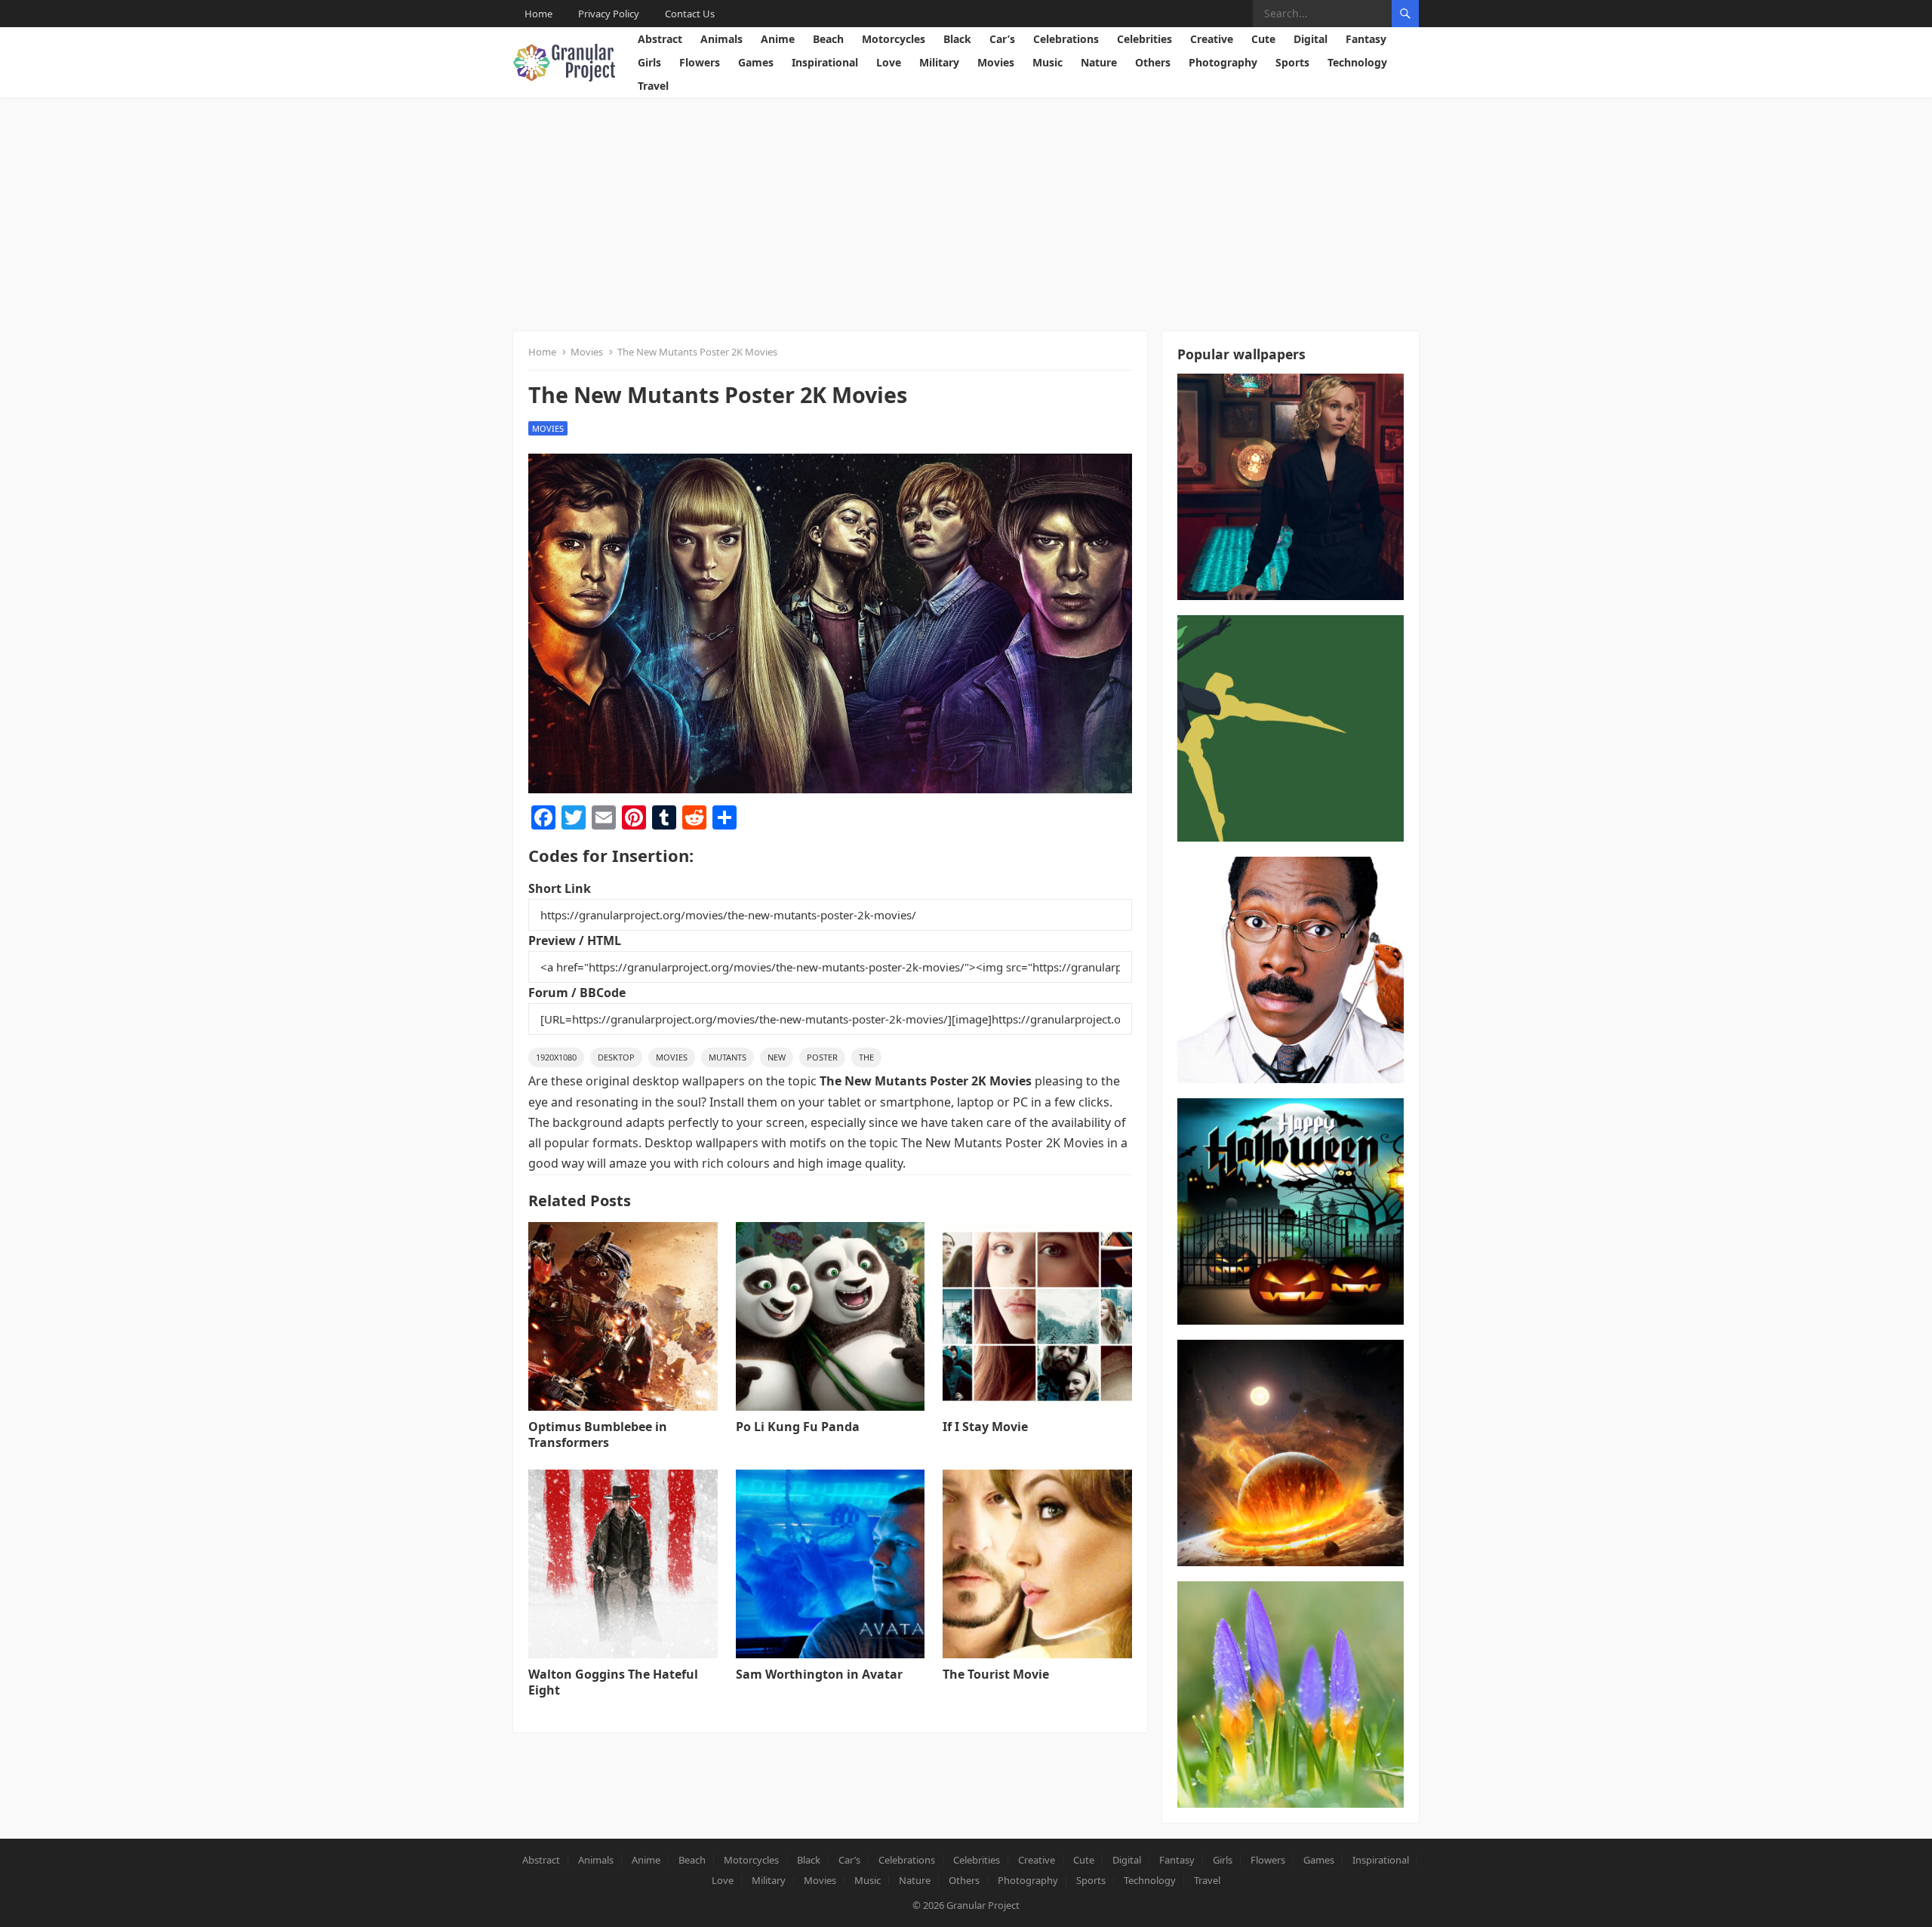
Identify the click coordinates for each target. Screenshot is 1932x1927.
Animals (721, 39)
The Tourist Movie (996, 1674)
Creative (1212, 39)
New (777, 1057)
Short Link (560, 888)
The (866, 1057)
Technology (1357, 62)
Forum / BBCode (577, 993)
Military (939, 62)
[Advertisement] (966, 211)
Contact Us (690, 14)
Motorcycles (894, 39)
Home (538, 14)
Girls (649, 62)
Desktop (616, 1057)
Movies (996, 62)
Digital (1311, 39)
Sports (1292, 62)
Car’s (1002, 39)
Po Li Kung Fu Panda (798, 1427)
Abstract (660, 39)
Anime (778, 39)
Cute (1263, 39)
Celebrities (1144, 39)
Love (889, 62)
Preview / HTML (575, 940)
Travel (653, 86)
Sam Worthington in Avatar (819, 1674)
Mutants (728, 1057)
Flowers (700, 62)
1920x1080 (556, 1057)
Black (957, 39)
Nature (1099, 62)
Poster (822, 1057)
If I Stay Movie (985, 1427)
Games (756, 62)
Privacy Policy (609, 14)
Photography (1223, 62)
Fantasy (1366, 39)
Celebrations (1066, 39)
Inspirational (825, 62)
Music (1048, 62)
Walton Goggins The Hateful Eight (613, 1682)
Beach (828, 39)
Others (1153, 62)
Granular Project (983, 1905)
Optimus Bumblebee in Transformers (598, 1434)
